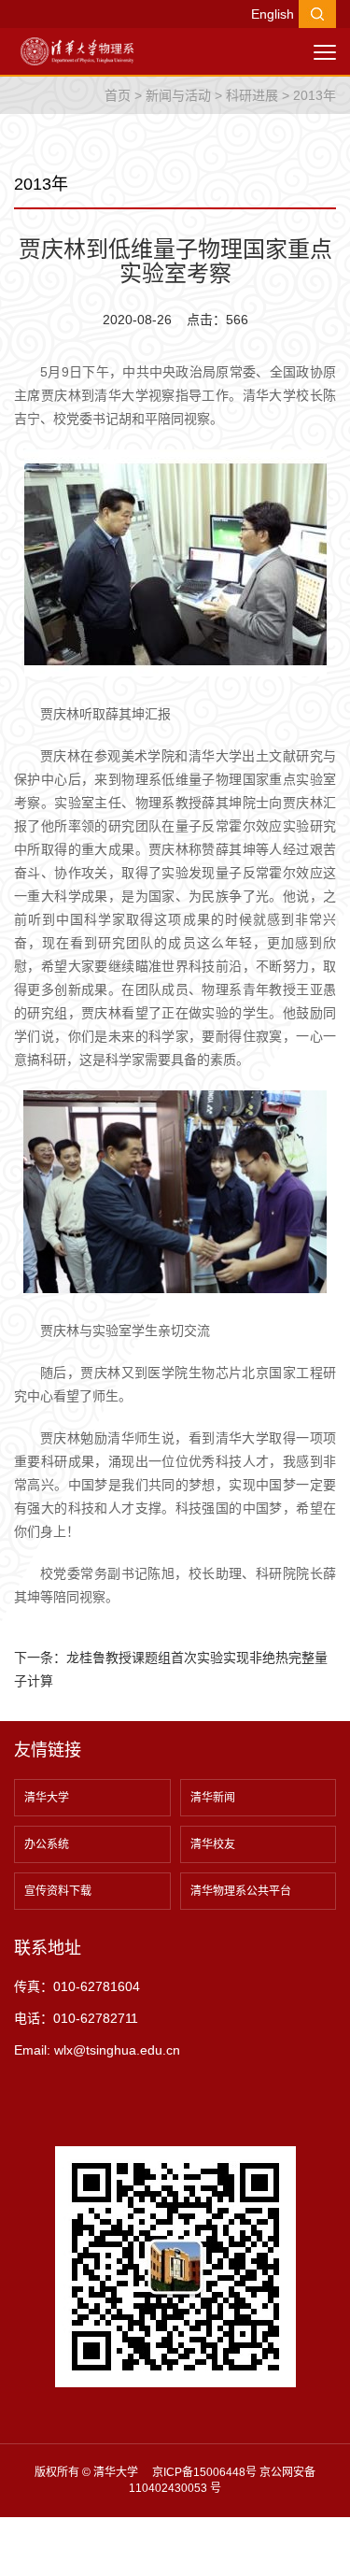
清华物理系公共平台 (241, 1891)
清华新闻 (213, 1798)
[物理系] (77, 50)
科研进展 (252, 95)
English (273, 14)
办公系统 (47, 1844)
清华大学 (47, 1798)
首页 (118, 95)
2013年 (315, 95)
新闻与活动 (178, 95)
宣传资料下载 (58, 1891)
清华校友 (213, 1844)
